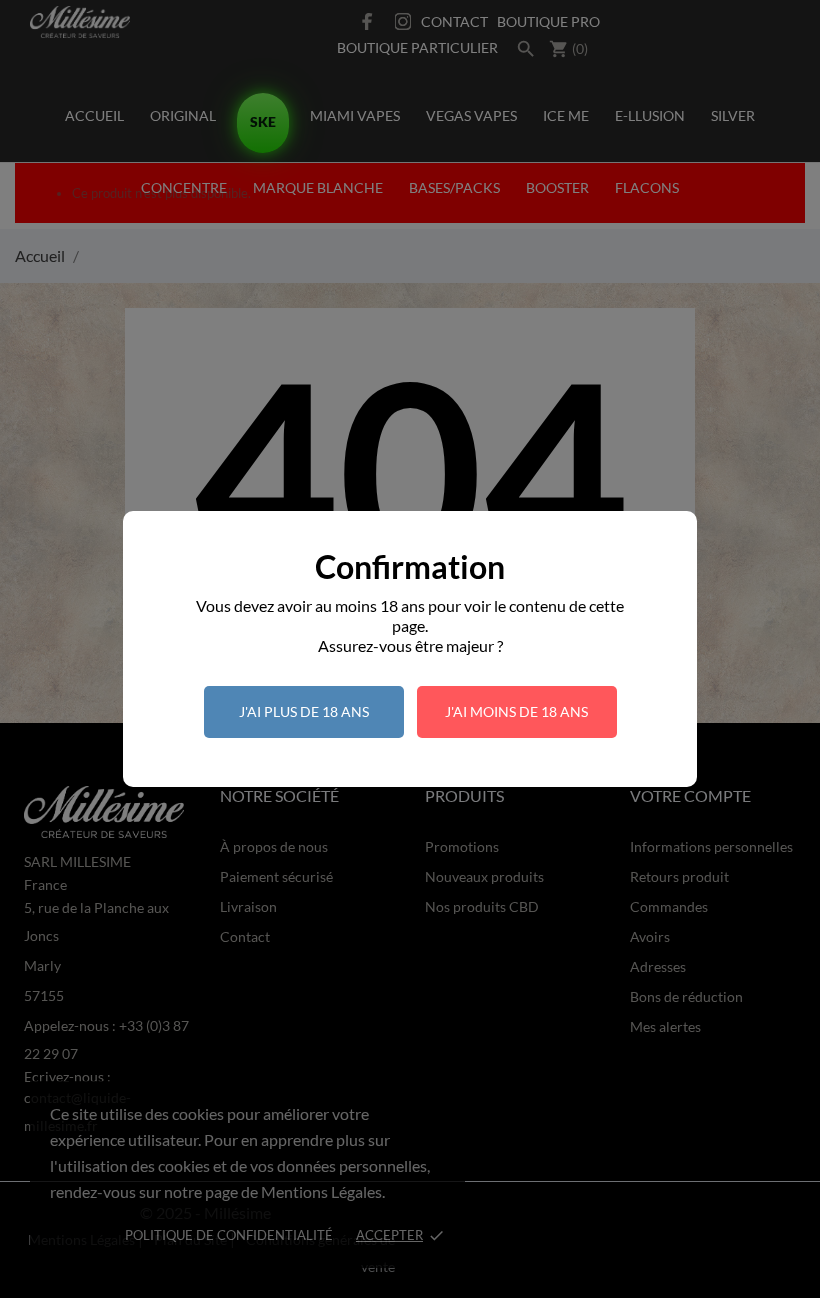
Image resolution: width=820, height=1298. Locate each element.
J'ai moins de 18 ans (516, 711)
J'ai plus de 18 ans (304, 711)
